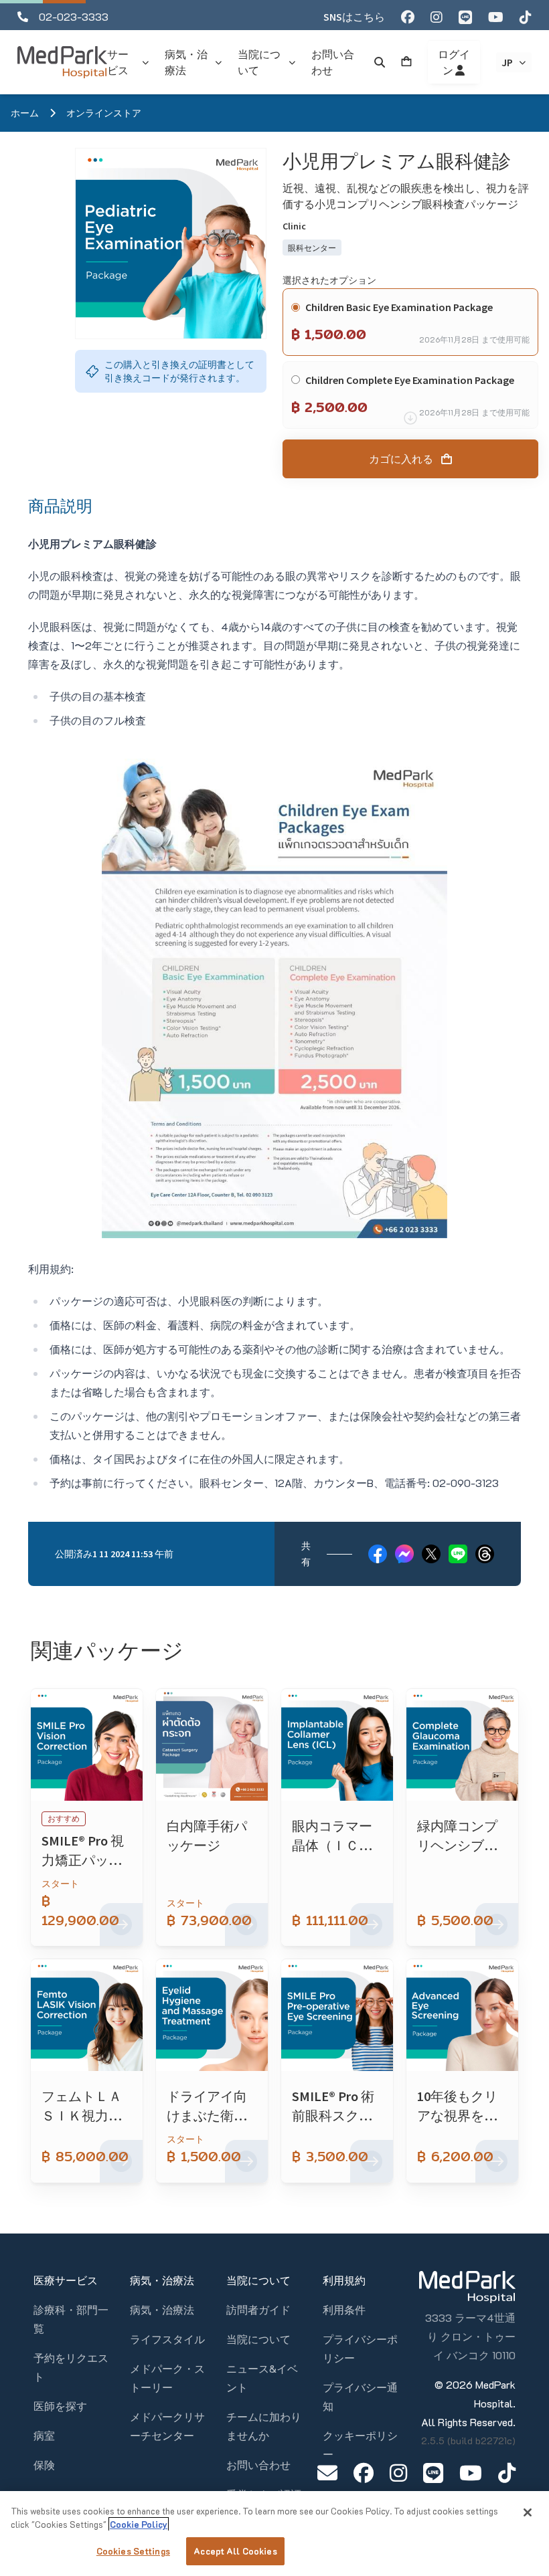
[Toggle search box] (380, 62)
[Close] (528, 2512)
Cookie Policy (139, 2524)
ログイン (454, 62)
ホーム (25, 113)
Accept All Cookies (235, 2551)
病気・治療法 (162, 2309)
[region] (274, 2534)
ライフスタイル (167, 2339)
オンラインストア (104, 113)
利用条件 (344, 2309)
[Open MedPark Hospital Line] (433, 2473)
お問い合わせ (258, 2465)
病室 (44, 2435)
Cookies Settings (133, 2551)
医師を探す (60, 2406)
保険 (44, 2465)
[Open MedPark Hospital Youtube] (471, 2473)
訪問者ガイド (258, 2309)
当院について (258, 2339)
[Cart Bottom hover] (406, 62)
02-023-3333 (74, 16)
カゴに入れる (401, 459)
